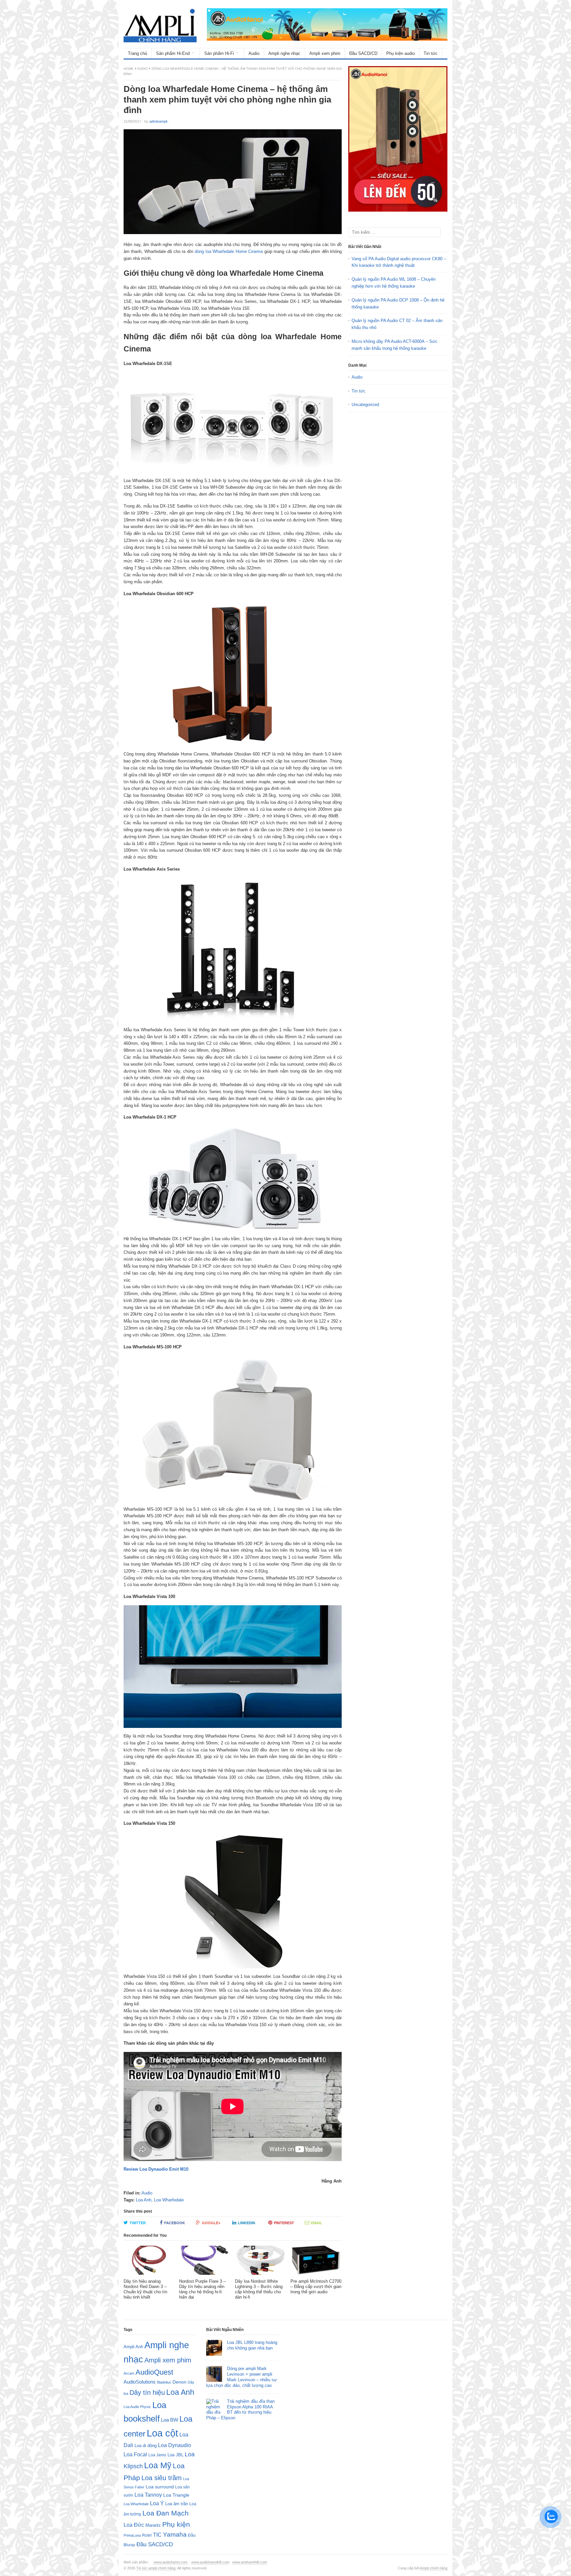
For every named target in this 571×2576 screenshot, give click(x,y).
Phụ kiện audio (400, 53)
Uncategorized (365, 405)
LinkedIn (247, 2223)
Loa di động (146, 2446)
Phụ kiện (176, 2524)
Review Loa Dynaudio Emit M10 (156, 2169)
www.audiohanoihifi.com (210, 2562)
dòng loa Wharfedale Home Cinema (229, 251)
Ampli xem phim (325, 53)
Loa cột (162, 2433)
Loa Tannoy (148, 2495)
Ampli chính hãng (434, 2568)
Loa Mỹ (158, 2465)
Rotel (147, 2535)
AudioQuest (154, 2372)
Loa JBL (175, 2455)
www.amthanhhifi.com (250, 2562)
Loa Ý (157, 2503)
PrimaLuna (132, 2535)
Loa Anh (144, 2200)
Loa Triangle (176, 2495)
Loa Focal (135, 2454)
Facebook (175, 2223)
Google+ (211, 2223)
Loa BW (170, 2420)
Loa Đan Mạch (166, 2513)
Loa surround (160, 2487)
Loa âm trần (177, 2504)
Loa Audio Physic (137, 2407)
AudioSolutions (140, 2382)
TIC (157, 2535)
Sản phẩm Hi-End (173, 53)
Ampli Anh (133, 2347)
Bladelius (164, 2382)
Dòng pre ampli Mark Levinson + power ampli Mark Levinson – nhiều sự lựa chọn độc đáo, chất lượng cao (242, 2377)
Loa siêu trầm (162, 2478)
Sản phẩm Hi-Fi (219, 53)
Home (129, 69)
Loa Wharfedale (169, 2200)
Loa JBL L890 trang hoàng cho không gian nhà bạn (252, 2345)
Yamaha (175, 2535)
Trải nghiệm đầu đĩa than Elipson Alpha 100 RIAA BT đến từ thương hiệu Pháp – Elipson (240, 2410)
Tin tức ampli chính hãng (156, 2568)
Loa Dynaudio (174, 2445)
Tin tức (431, 53)
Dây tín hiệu (147, 2392)
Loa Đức (134, 2525)
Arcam (129, 2373)
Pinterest (284, 2223)
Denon (179, 2382)
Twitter (138, 2223)
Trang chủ (137, 53)
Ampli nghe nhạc (284, 53)
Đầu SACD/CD (363, 53)
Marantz (153, 2525)
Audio (254, 53)
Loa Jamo (157, 2455)
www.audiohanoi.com (171, 2562)
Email (317, 2223)
